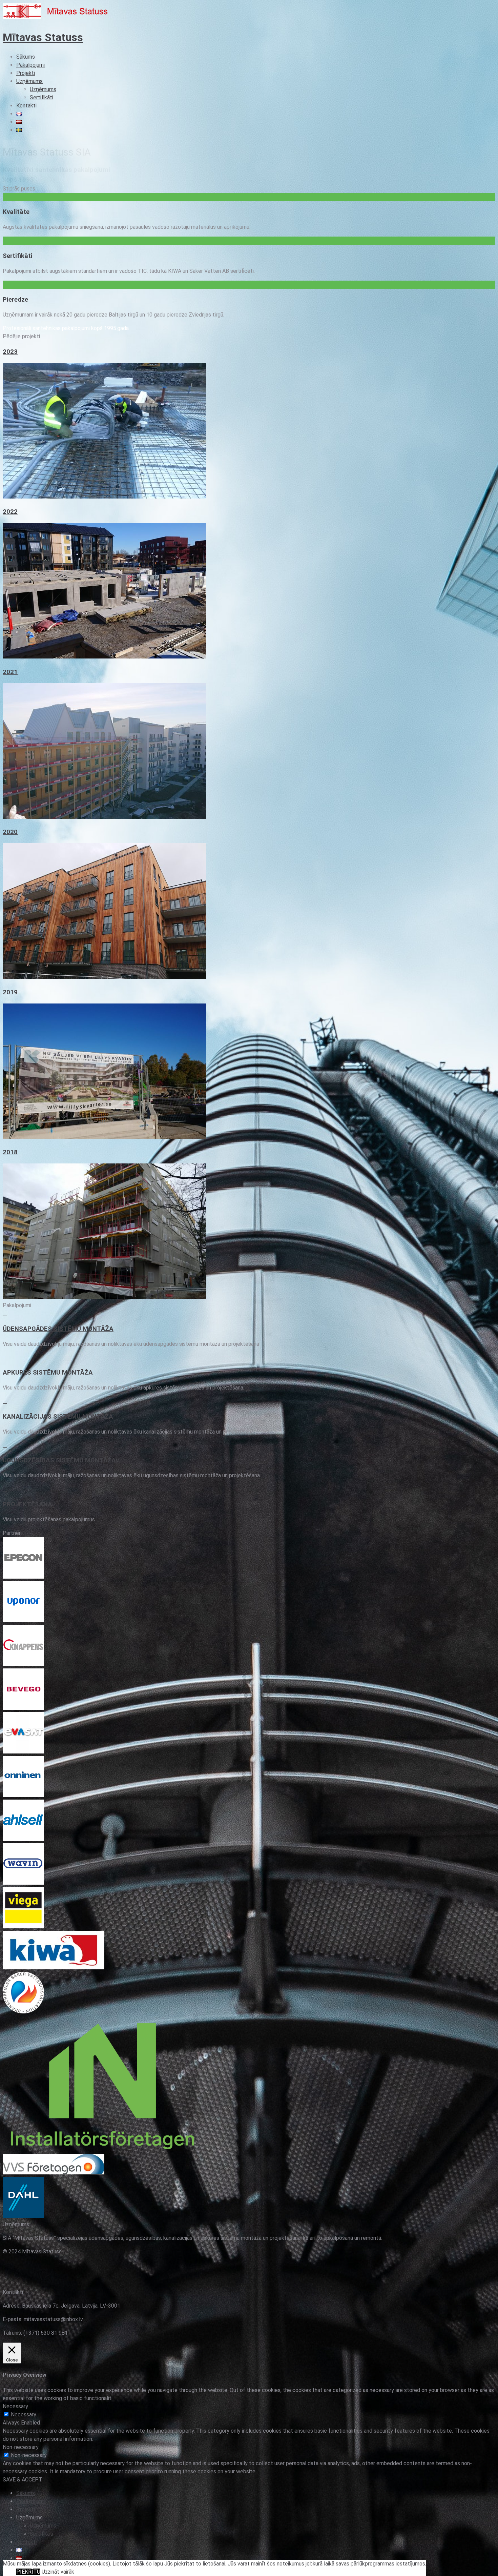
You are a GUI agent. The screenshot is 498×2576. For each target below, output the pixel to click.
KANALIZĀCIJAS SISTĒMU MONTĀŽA (58, 1417)
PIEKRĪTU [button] (28, 2572)
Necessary (24, 2415)
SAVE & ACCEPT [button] (23, 2480)
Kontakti (26, 106)
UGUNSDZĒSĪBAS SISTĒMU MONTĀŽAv (61, 1460)
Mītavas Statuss (43, 37)
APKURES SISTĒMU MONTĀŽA (48, 1373)
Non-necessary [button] (21, 2447)
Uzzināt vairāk (58, 2572)
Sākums (26, 57)
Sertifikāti (41, 97)
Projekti (26, 73)
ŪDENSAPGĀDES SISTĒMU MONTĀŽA (58, 1329)
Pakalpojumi (30, 65)
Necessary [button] (15, 2406)
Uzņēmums (29, 81)
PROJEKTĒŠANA (27, 1504)
